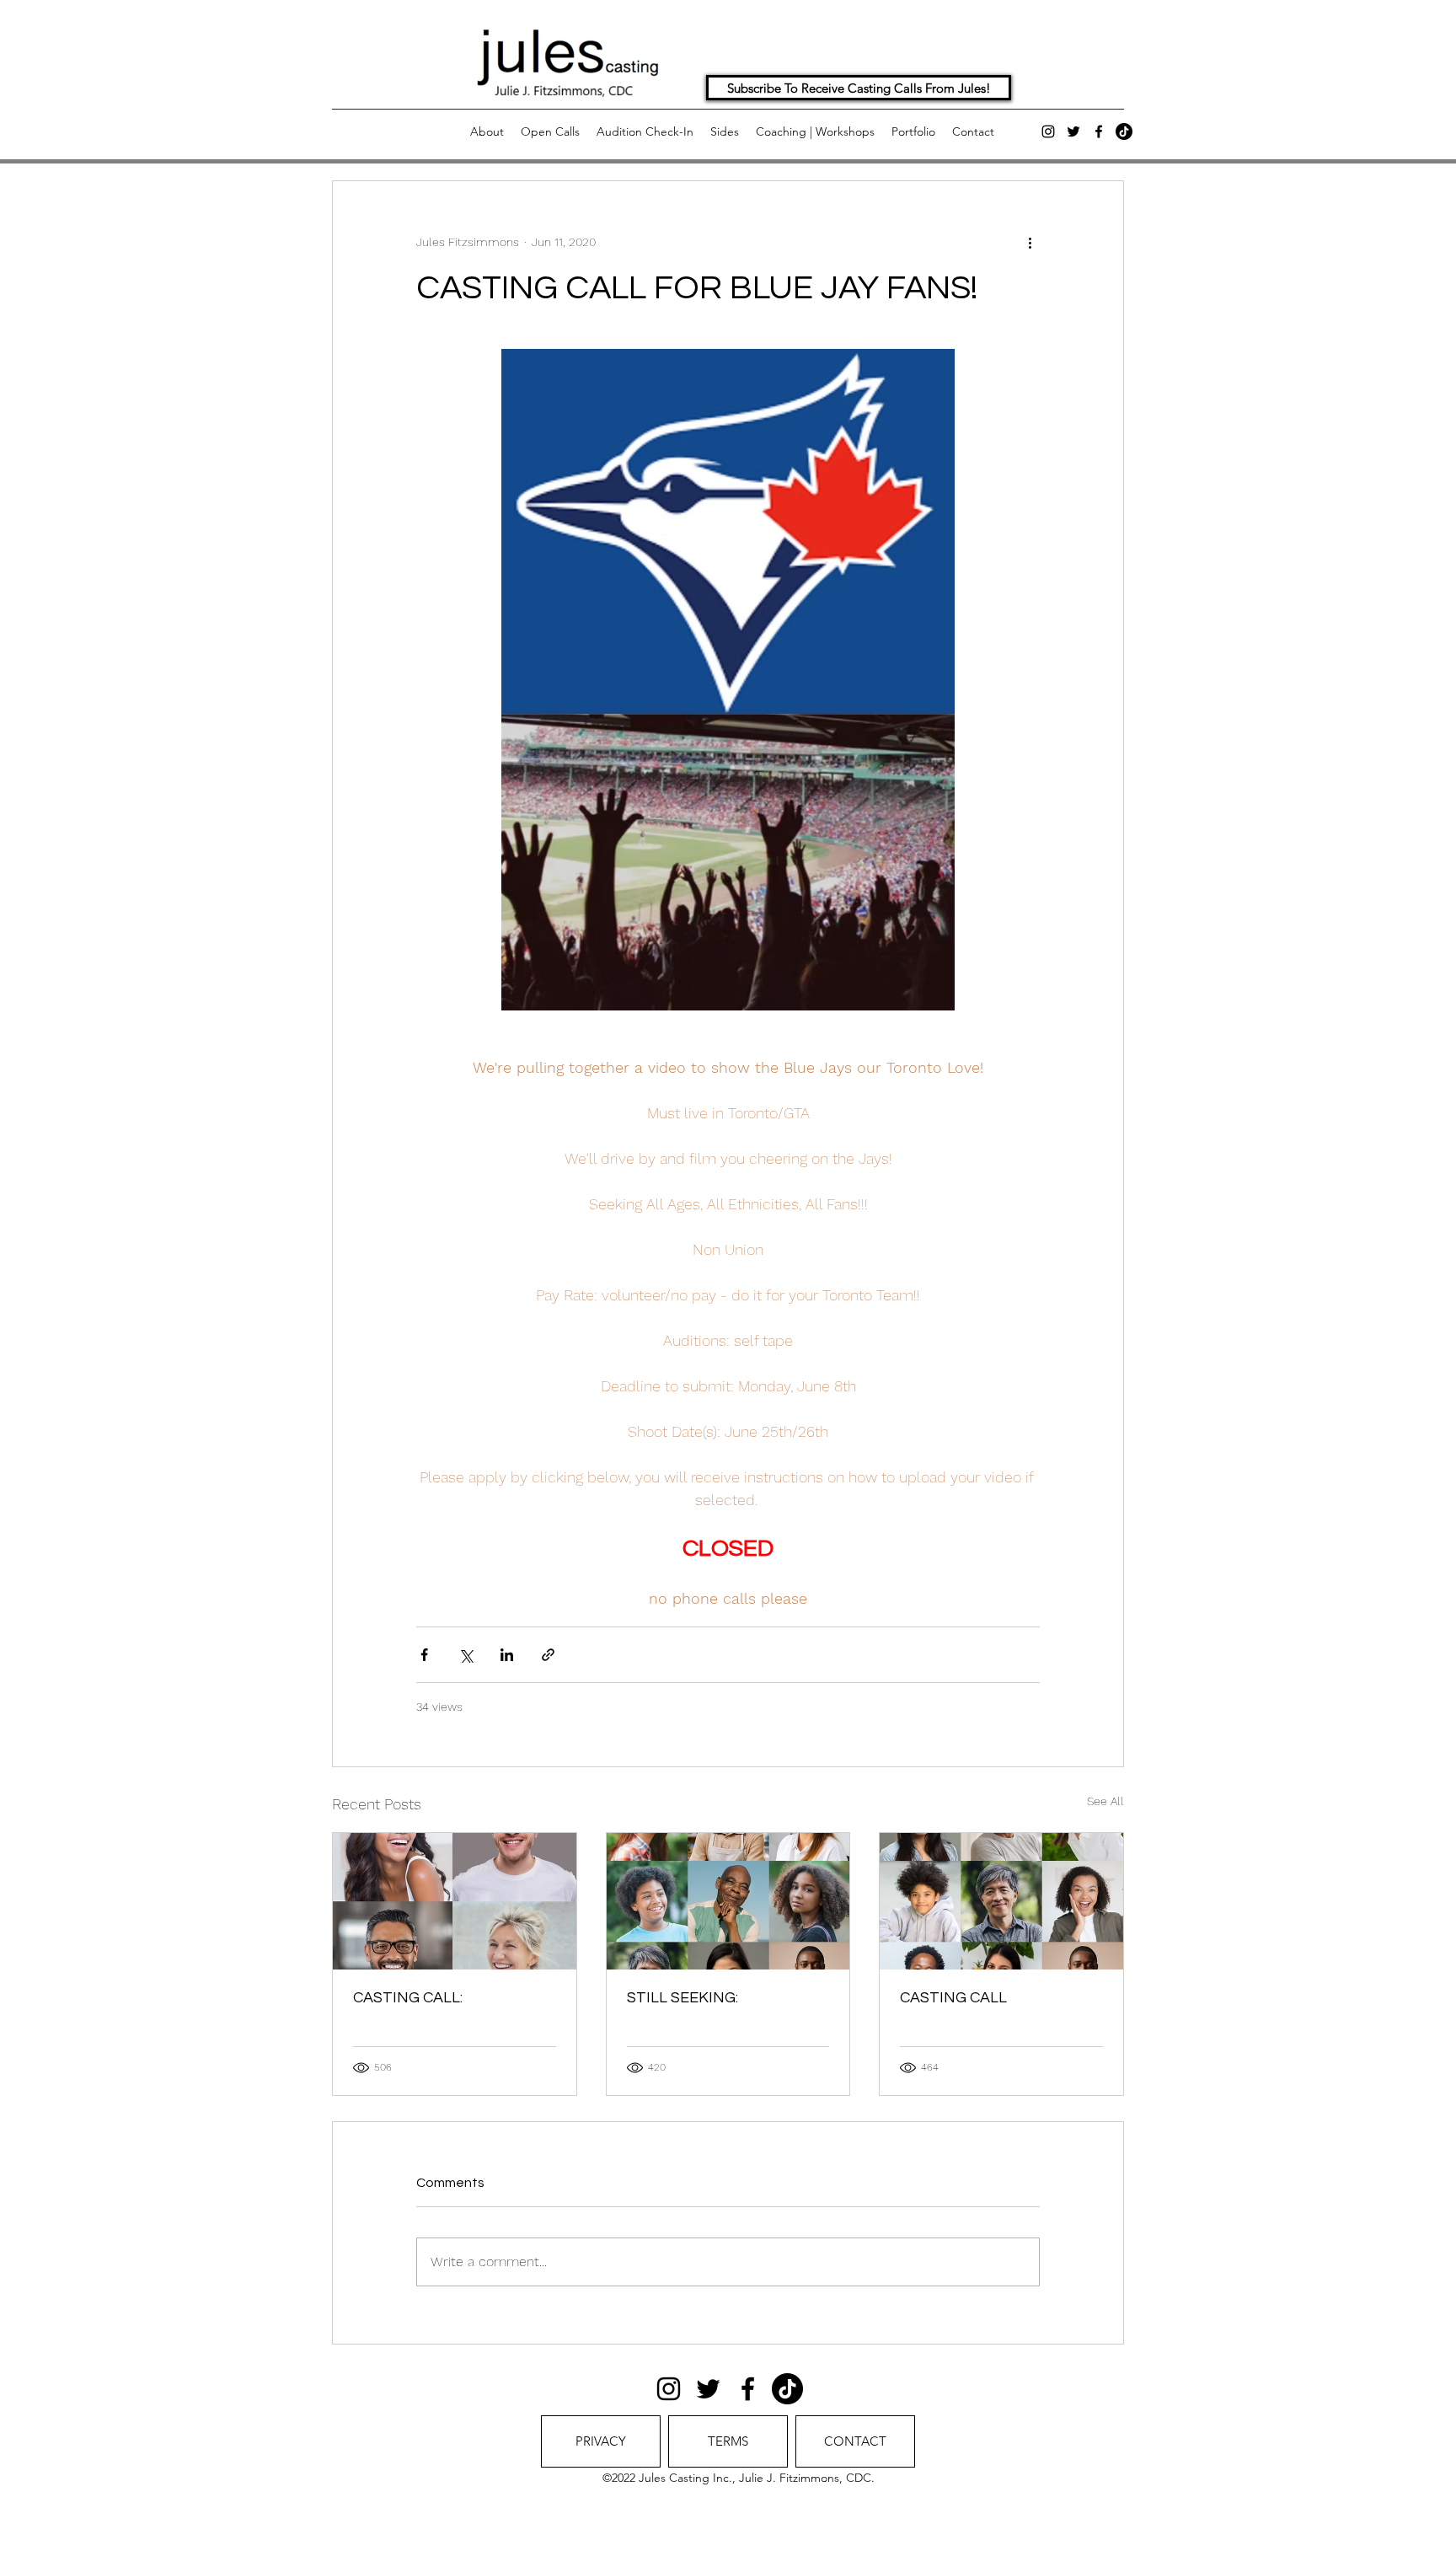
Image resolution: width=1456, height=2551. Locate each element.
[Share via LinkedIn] (507, 1655)
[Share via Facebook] (424, 1655)
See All (1105, 1801)
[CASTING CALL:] (455, 1901)
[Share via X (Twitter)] (466, 1655)
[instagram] (1048, 131)
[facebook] (1099, 131)
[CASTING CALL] (1001, 1901)
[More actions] (1030, 242)
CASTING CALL (953, 1998)
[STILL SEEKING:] (728, 1901)
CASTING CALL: (408, 1998)
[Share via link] (548, 1655)
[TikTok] (1124, 131)
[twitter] (1073, 131)
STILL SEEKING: (682, 1998)
